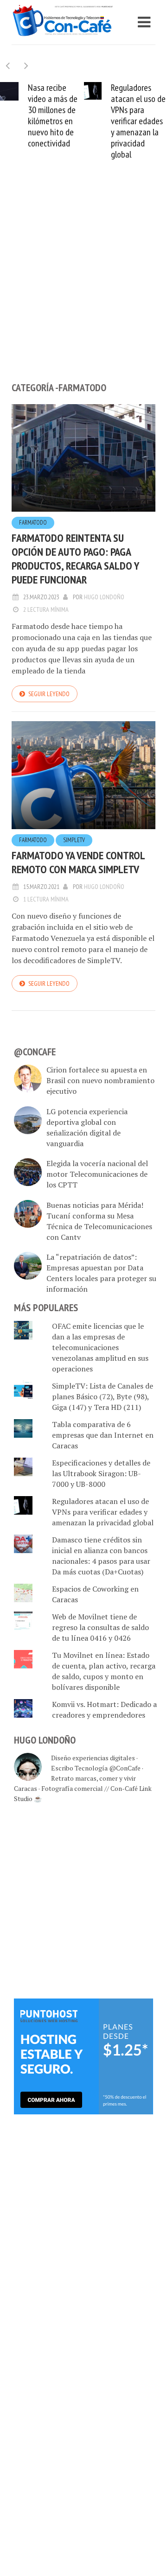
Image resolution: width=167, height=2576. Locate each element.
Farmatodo (33, 523)
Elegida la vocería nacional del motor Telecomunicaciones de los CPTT (97, 1174)
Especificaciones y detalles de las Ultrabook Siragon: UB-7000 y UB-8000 (101, 1473)
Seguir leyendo (49, 694)
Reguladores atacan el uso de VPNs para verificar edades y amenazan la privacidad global (138, 121)
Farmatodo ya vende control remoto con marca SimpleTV (78, 862)
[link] (83, 2056)
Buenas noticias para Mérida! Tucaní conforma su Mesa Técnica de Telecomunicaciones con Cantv (99, 1221)
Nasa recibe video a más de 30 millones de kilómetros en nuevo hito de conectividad (53, 115)
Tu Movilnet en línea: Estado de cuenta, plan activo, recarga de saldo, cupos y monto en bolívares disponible (104, 1671)
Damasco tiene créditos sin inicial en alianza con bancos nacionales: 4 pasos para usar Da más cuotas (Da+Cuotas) (101, 1556)
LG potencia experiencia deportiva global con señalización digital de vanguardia (87, 1127)
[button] (26, 66)
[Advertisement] (83, 286)
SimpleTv (74, 840)
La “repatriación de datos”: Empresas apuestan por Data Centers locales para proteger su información (101, 1273)
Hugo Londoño (104, 597)
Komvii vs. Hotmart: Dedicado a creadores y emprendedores (104, 1710)
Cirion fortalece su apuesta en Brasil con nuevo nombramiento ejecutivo (100, 1080)
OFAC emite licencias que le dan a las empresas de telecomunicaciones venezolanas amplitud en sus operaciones (100, 1347)
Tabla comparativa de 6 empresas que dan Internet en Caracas (103, 1435)
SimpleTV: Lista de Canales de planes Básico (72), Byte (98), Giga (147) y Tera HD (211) (103, 1396)
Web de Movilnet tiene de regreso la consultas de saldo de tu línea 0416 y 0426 (100, 1627)
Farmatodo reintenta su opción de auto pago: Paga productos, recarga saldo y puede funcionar (75, 559)
